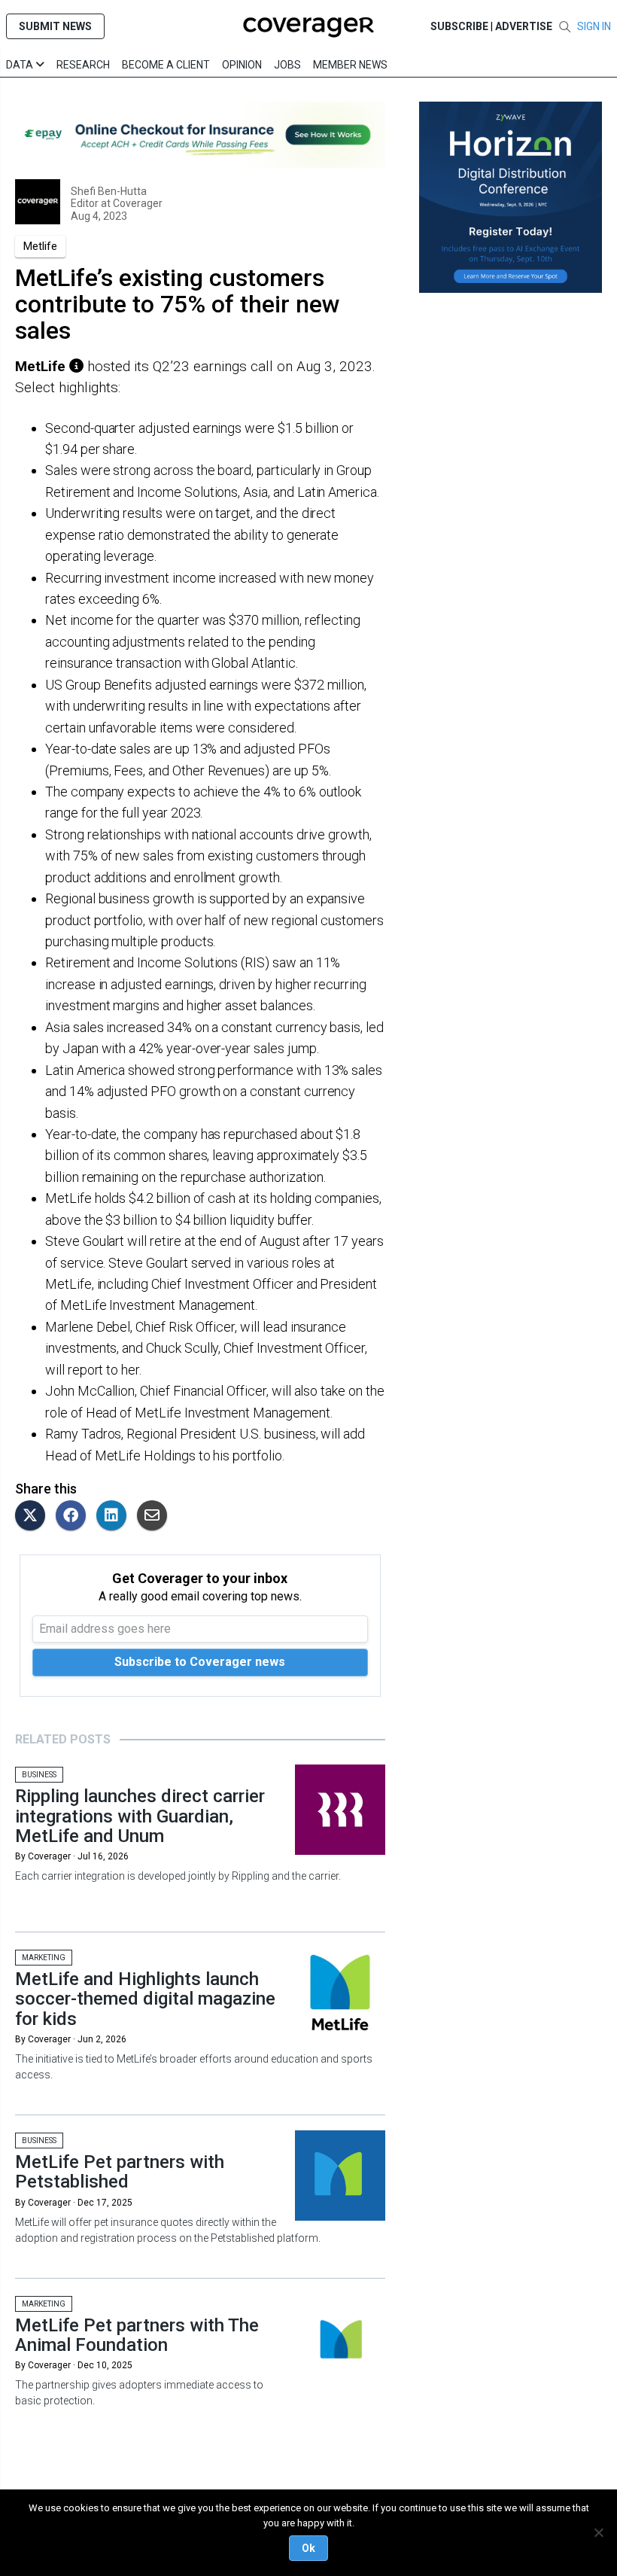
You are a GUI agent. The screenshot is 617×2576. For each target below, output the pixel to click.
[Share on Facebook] (74, 1516)
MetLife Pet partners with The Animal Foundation (137, 2335)
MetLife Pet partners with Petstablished (120, 2172)
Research (83, 65)
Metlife (40, 246)
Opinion (242, 65)
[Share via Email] (156, 1516)
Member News (350, 65)
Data (21, 65)
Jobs (287, 65)
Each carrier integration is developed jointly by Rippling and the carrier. (178, 1876)
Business (39, 1775)
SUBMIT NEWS (55, 26)
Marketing (44, 1958)
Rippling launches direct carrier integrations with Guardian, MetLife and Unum (140, 1816)
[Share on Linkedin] (115, 1516)
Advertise (524, 26)
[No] (598, 2532)
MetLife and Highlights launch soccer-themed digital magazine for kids (145, 1999)
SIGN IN (594, 26)
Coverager (137, 203)
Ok (308, 2548)
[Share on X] (34, 1516)
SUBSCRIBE (459, 26)
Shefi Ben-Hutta (109, 191)
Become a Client (166, 65)
